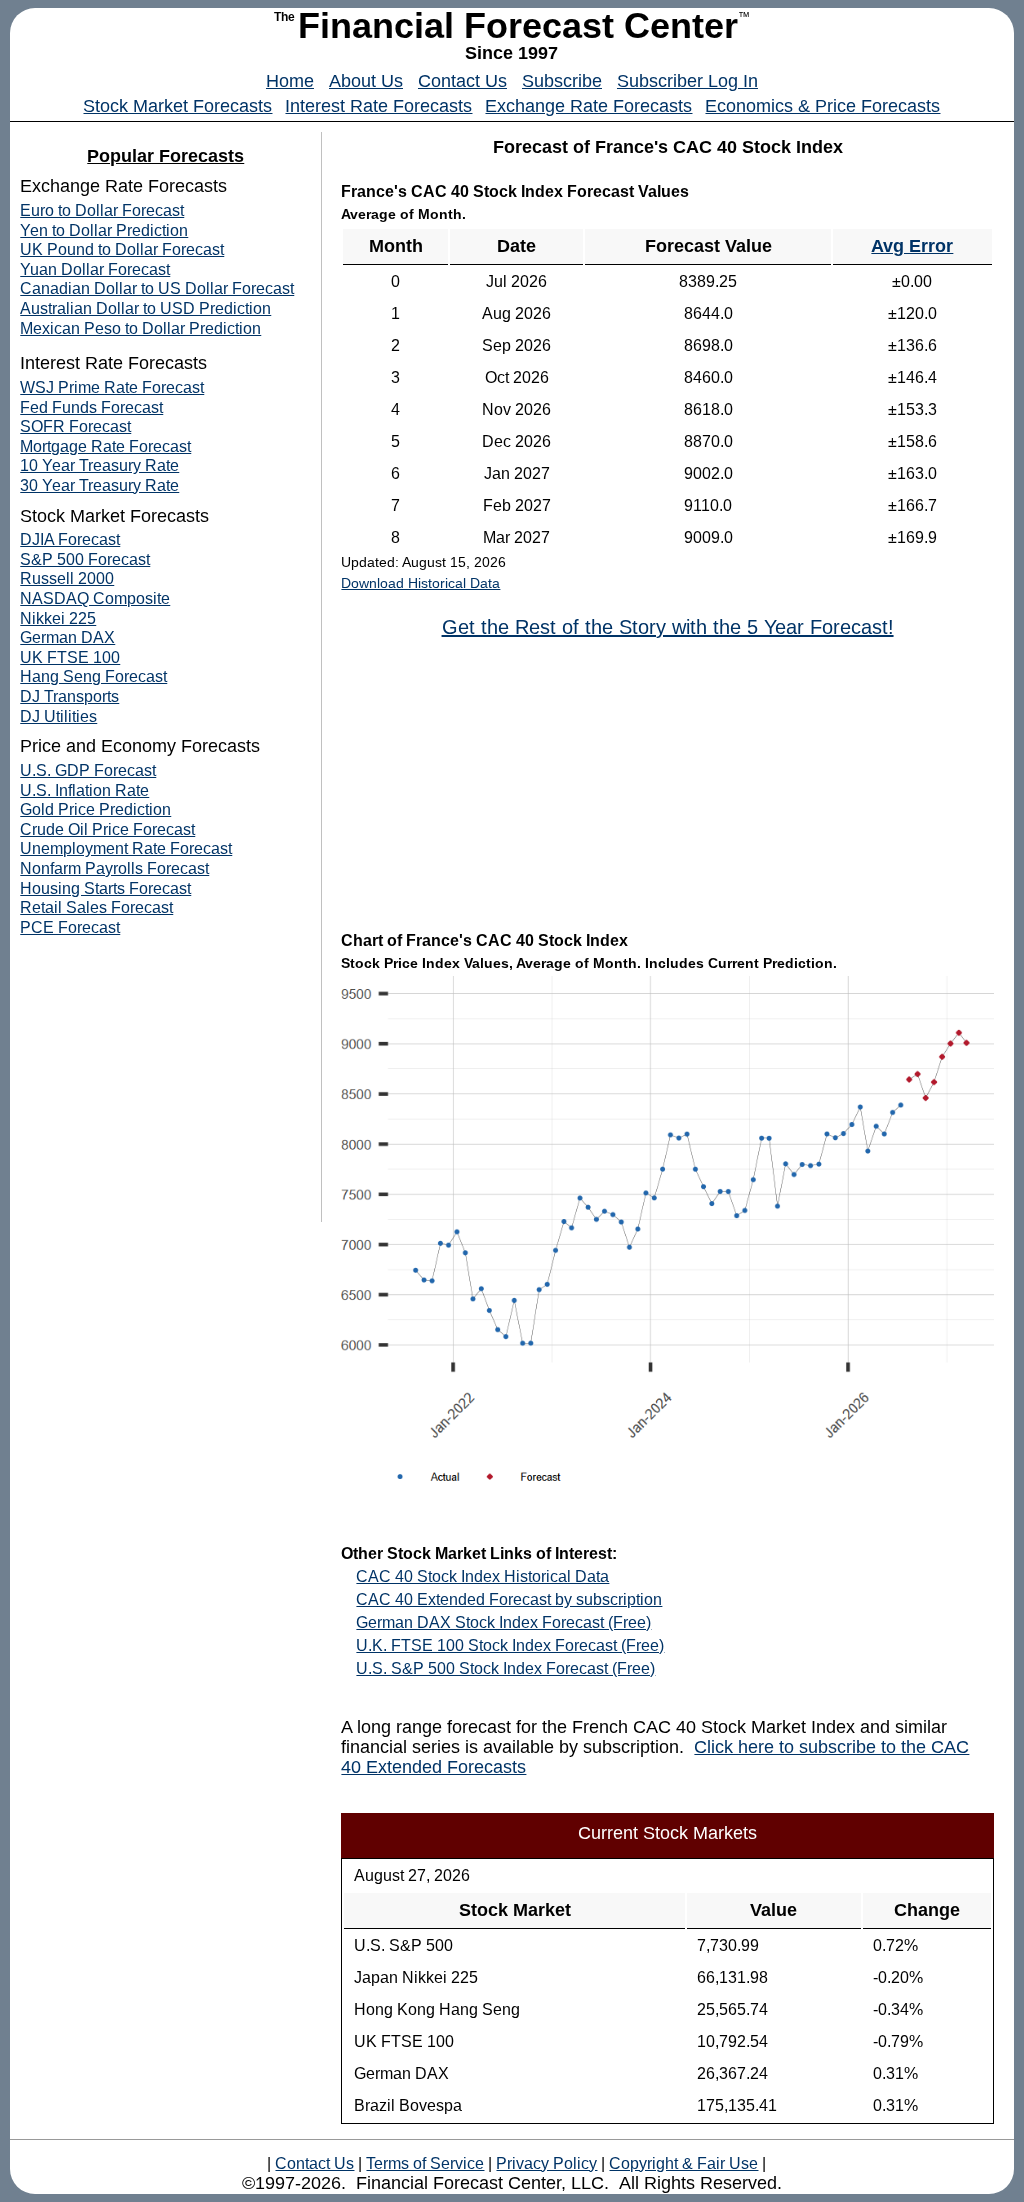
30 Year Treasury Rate (99, 485)
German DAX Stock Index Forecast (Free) (503, 1622)
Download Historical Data (420, 583)
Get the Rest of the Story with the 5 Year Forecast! (668, 627)
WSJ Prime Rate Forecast (112, 387)
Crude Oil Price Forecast (107, 829)
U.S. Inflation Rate (84, 790)
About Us (366, 81)
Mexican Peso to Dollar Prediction (140, 328)
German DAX (67, 637)
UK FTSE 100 (70, 657)
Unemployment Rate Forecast (126, 848)
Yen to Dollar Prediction (104, 230)
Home (290, 81)
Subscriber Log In (687, 81)
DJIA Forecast (70, 539)
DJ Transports (69, 696)
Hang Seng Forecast (93, 676)
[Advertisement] (668, 783)
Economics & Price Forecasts (822, 106)
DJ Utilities (58, 716)
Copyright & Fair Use (683, 2163)
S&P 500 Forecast (85, 559)
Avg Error (912, 246)
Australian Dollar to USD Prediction (145, 308)
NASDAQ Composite (95, 598)
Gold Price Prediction (95, 809)
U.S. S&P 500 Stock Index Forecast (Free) (505, 1668)
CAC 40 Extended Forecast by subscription (509, 1599)
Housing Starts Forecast (105, 888)
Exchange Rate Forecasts (588, 106)
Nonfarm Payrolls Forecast (114, 868)
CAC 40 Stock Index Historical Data (482, 1576)
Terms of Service (425, 2163)
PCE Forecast (70, 927)
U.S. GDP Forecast (88, 770)
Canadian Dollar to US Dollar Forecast (157, 288)
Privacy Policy (546, 2163)
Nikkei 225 (58, 618)
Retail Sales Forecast (96, 907)
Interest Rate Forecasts (378, 106)
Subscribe (562, 81)
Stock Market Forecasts (177, 106)
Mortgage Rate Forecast (105, 446)
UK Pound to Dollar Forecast (122, 249)
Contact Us (462, 81)
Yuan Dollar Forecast (95, 269)
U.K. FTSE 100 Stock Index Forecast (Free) (510, 1645)
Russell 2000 (67, 578)
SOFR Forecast (75, 426)
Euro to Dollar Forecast (102, 210)
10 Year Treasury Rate (99, 465)
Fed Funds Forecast (91, 407)
